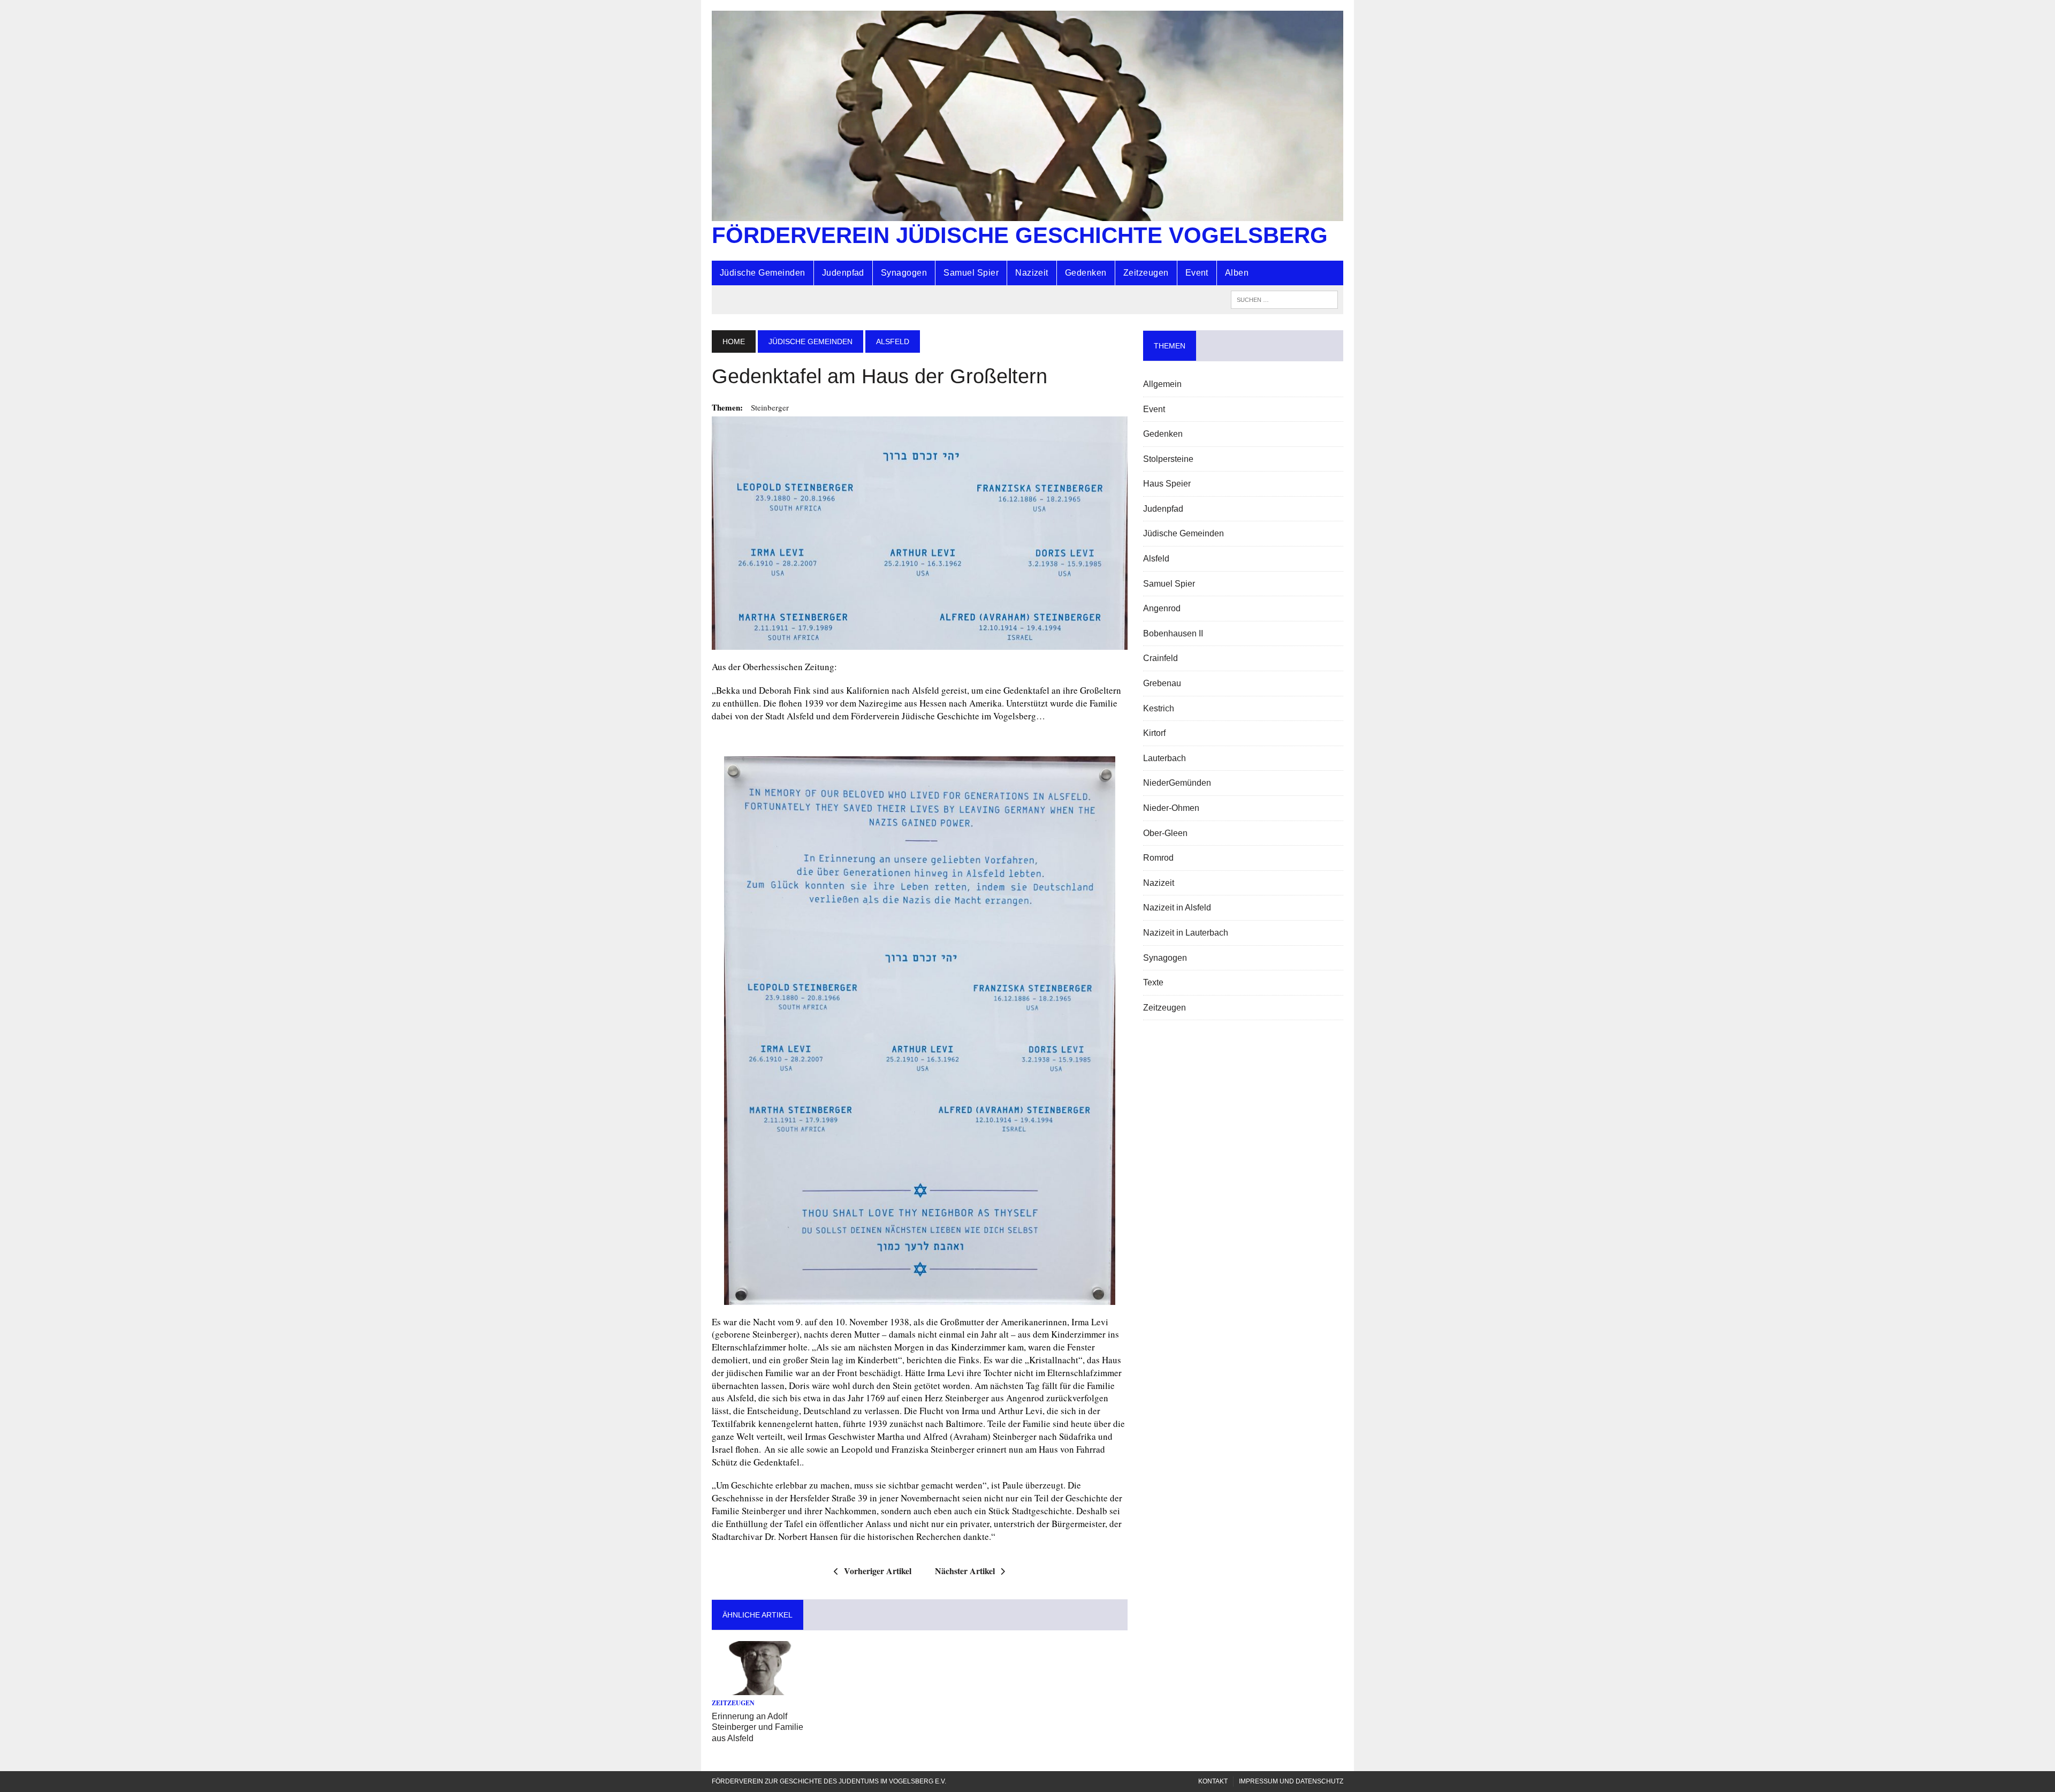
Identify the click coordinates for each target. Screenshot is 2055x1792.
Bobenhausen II (1173, 633)
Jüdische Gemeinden (763, 273)
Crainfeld (1160, 658)
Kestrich (1159, 708)
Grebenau (1162, 683)
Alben (1237, 273)
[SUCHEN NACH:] (1284, 299)
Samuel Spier (971, 273)
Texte (1153, 982)
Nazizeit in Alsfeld (1177, 908)
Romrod (1158, 858)
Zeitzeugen (1146, 273)
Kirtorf (1154, 733)
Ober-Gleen (1165, 833)
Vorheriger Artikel (878, 1571)
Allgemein (1162, 384)
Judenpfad (843, 273)
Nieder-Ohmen (1171, 808)
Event (1197, 273)
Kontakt (1213, 1781)
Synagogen (904, 273)
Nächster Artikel (965, 1571)
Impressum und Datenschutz (1291, 1781)
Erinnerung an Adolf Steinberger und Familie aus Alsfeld (758, 1728)
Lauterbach (1164, 758)
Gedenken (1086, 273)
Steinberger (770, 407)
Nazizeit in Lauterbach (1186, 933)
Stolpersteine (1168, 459)
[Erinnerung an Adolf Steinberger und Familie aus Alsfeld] (760, 1688)
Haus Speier (1167, 484)
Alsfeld (1156, 559)
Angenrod (1162, 608)
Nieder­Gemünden (1177, 783)
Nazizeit (1032, 273)
